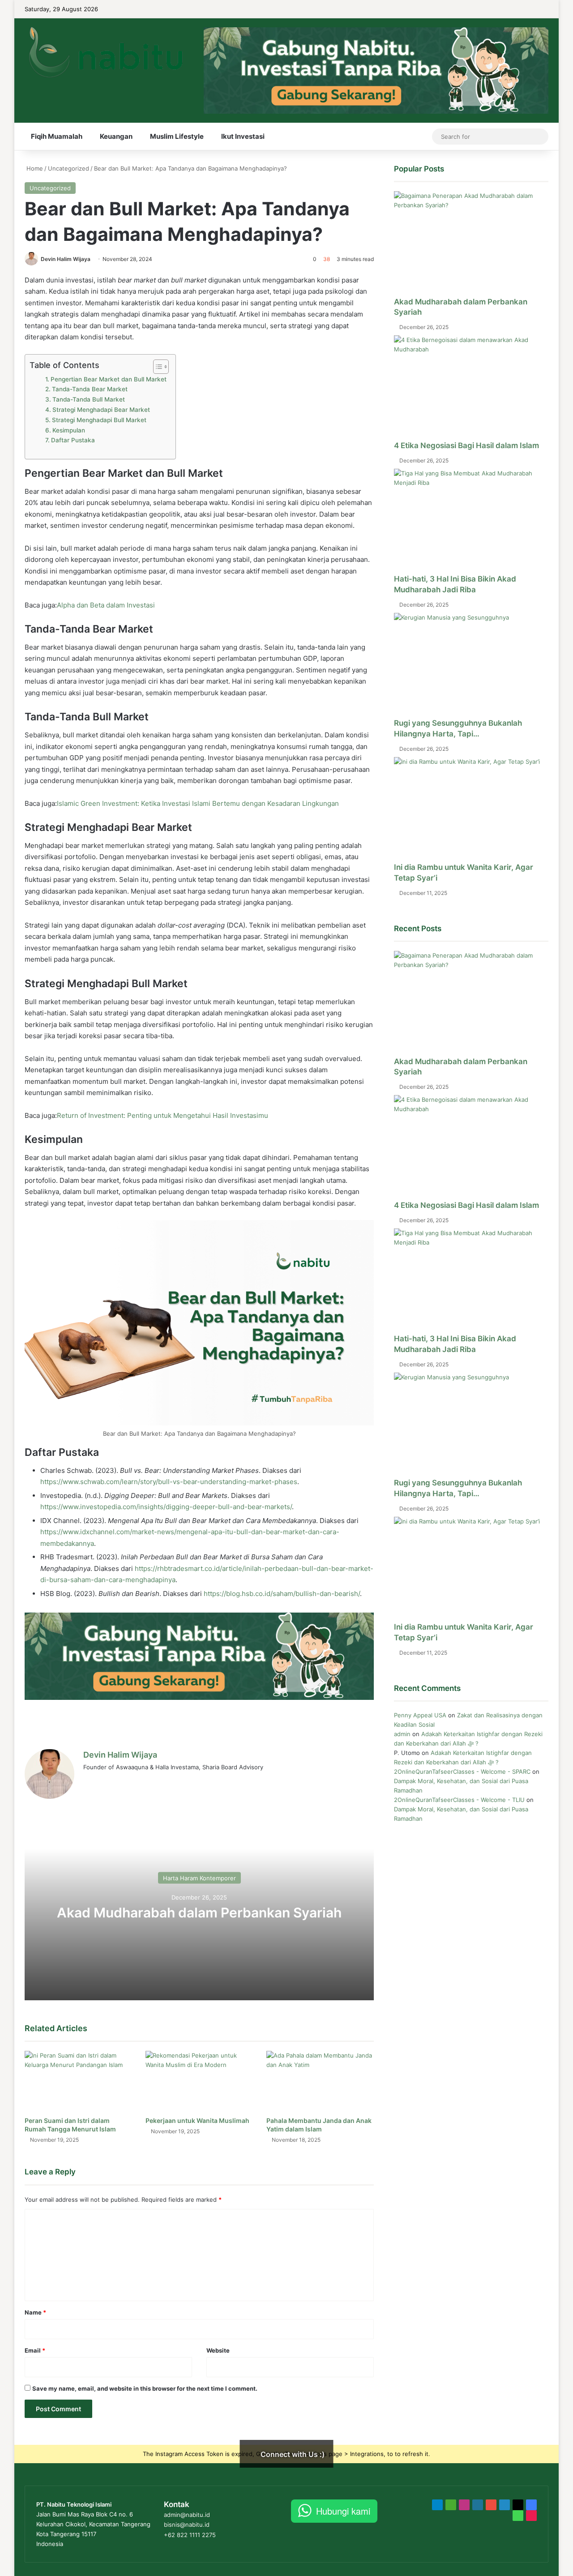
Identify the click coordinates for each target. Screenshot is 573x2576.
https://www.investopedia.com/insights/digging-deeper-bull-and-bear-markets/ (166, 1507)
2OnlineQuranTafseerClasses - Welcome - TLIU (459, 1800)
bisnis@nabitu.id (187, 2525)
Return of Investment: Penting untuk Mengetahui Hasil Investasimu (162, 1115)
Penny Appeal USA (420, 1715)
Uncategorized (68, 168)
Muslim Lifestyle (177, 136)
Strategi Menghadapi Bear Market (101, 410)
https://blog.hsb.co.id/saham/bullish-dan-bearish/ (282, 1594)
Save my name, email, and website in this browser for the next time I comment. (145, 2388)
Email (35, 2350)
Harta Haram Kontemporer (199, 1878)
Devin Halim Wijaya (66, 259)
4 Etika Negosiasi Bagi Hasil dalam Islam (466, 445)
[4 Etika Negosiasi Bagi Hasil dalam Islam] (471, 388)
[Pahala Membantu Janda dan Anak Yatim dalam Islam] (320, 2081)
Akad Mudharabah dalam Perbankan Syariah (199, 1912)
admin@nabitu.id (187, 2515)
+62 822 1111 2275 (190, 2535)
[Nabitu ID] (105, 52)
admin (402, 1734)
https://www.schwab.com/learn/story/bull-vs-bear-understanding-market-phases (169, 1482)
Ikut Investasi (243, 136)
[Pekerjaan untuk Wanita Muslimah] (199, 2081)
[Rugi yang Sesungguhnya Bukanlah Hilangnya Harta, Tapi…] (471, 665)
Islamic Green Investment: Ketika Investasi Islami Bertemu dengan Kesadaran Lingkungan (198, 803)
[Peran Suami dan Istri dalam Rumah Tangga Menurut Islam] (78, 2081)
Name (35, 2312)
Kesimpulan (69, 430)
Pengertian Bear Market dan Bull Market (109, 379)
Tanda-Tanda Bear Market (90, 389)
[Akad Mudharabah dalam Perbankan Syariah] (471, 244)
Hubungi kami (343, 2511)
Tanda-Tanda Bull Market (89, 399)
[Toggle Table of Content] (156, 367)
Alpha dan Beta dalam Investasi (106, 605)
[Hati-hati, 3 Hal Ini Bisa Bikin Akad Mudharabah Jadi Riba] (471, 521)
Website (218, 2350)
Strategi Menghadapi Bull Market (99, 420)
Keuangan (116, 136)
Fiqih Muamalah (57, 136)
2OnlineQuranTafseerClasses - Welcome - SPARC (462, 1772)
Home (34, 168)
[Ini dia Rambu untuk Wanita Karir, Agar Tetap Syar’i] (471, 810)
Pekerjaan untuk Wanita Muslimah (197, 2120)
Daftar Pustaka (73, 440)
